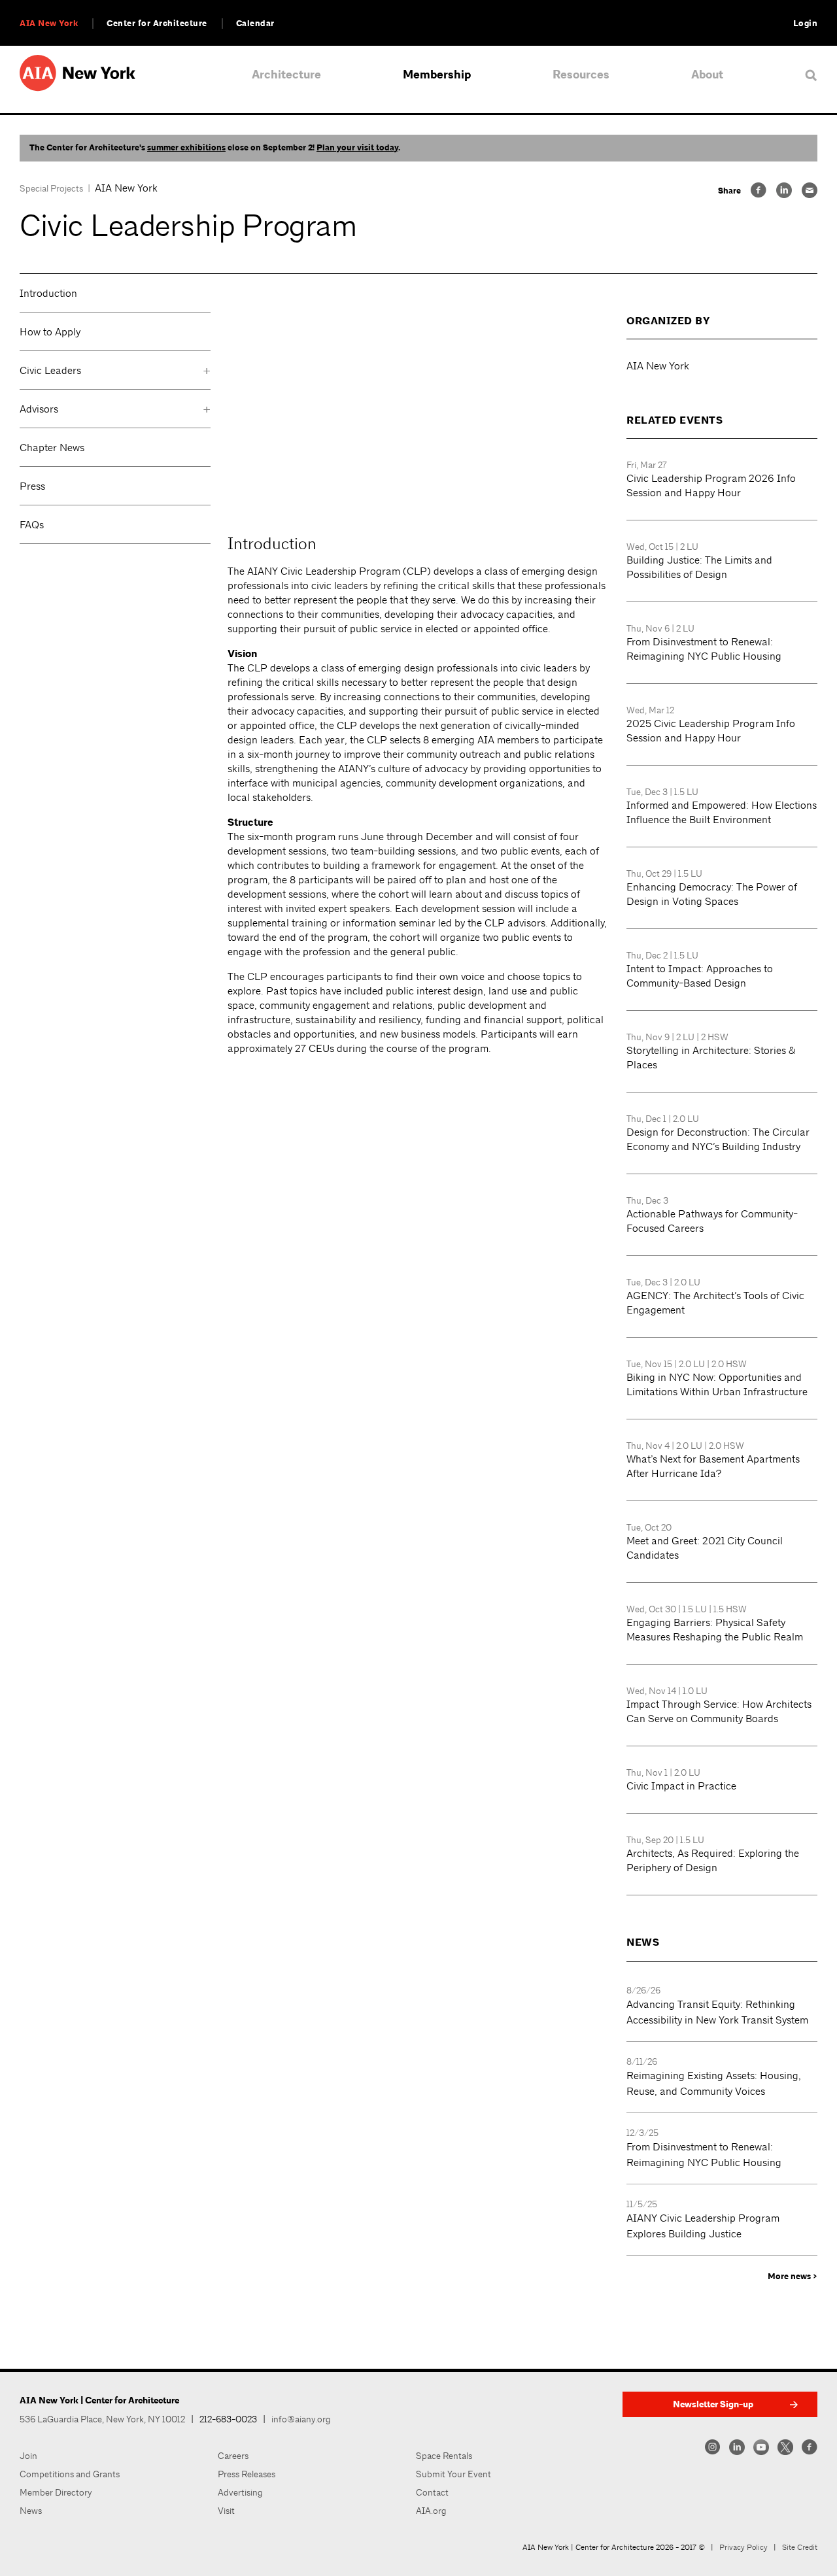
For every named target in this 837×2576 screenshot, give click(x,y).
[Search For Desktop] (811, 75)
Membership (437, 75)
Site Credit (800, 2547)
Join (28, 2456)
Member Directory (56, 2492)
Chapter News (52, 448)
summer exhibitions (186, 148)
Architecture (286, 75)
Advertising (240, 2492)
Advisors (39, 409)
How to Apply (50, 332)
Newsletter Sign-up (713, 2404)
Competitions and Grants (70, 2474)
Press (32, 486)
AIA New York (49, 24)
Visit (226, 2511)
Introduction (48, 293)
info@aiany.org (301, 2419)
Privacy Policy (743, 2547)
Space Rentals (444, 2456)
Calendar (255, 24)
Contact (432, 2492)
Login (806, 24)
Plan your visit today (357, 148)
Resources (581, 75)
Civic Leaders (50, 370)
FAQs (32, 525)
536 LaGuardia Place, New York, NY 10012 (102, 2419)
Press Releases (247, 2474)
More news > (793, 2277)
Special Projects (51, 188)
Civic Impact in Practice (681, 1786)
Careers (233, 2456)
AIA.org (431, 2511)
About (707, 75)
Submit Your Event (453, 2474)
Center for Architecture (157, 24)
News (31, 2511)
